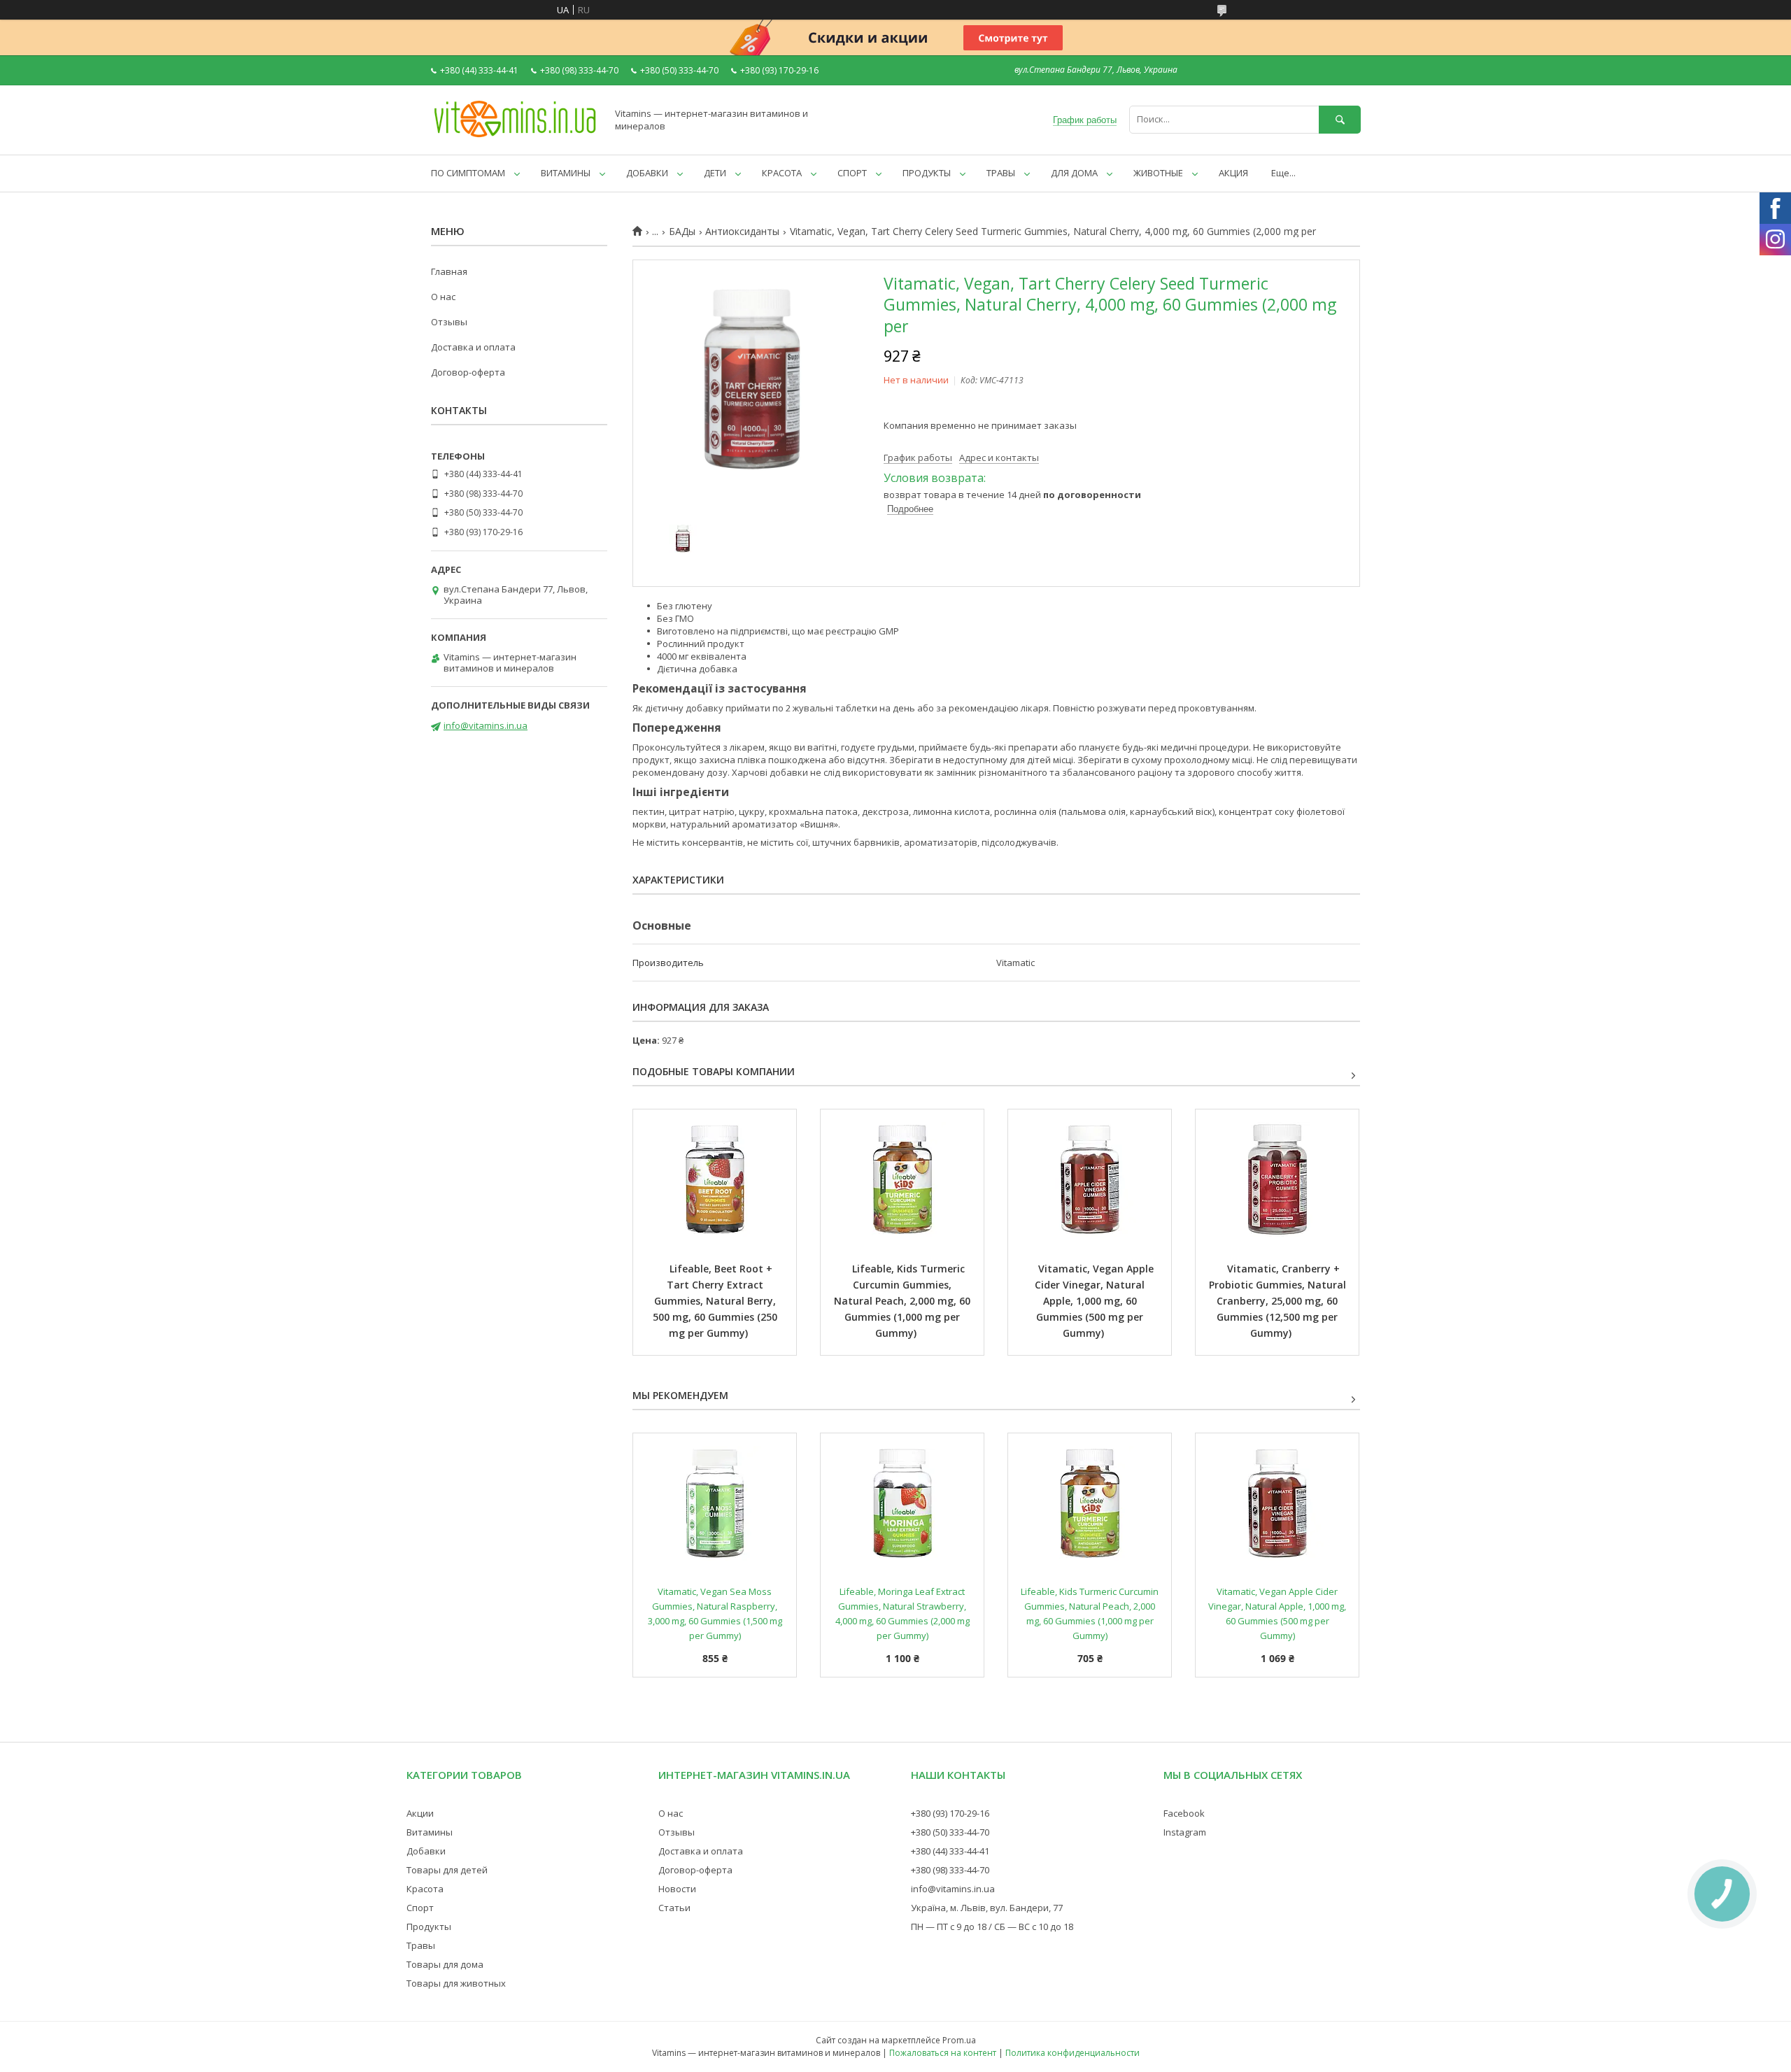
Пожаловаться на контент (943, 2053)
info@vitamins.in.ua (486, 725)
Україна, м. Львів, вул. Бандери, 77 (987, 1908)
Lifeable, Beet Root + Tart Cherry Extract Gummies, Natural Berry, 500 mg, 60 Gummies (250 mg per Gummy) (716, 1301)
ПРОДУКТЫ (927, 173)
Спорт (420, 1908)
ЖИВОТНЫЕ (1158, 173)
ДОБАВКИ (647, 173)
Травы (421, 1945)
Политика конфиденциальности (1073, 2053)
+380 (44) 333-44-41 (950, 1851)
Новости (677, 1889)
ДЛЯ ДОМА (1074, 173)
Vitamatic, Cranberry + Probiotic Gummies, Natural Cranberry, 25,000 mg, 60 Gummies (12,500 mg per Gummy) (1279, 1301)
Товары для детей (447, 1870)
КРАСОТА (782, 173)
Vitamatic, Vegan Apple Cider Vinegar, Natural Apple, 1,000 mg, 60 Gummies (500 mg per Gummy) (1096, 1301)
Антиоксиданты (742, 232)
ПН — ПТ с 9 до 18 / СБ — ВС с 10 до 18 (992, 1926)
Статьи (674, 1908)
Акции (420, 1813)
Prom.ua (959, 2040)
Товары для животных (456, 1983)
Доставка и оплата (473, 347)
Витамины (430, 1832)
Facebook (1184, 1813)
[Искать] (1340, 119)
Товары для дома (445, 1964)
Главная (449, 271)
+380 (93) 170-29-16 (950, 1813)
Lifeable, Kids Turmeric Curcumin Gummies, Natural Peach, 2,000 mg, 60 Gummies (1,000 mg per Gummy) (904, 1301)
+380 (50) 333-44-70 (950, 1832)
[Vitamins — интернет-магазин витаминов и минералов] (515, 136)
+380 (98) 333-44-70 (950, 1870)
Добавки (426, 1851)
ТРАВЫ (1001, 173)
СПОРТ (852, 173)
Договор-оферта (468, 372)
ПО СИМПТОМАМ (468, 173)
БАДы (682, 232)
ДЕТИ (715, 173)
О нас (443, 297)
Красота (425, 1889)
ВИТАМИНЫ (566, 173)
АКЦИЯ (1233, 173)
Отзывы (449, 322)
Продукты (429, 1926)
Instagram (1185, 1832)
